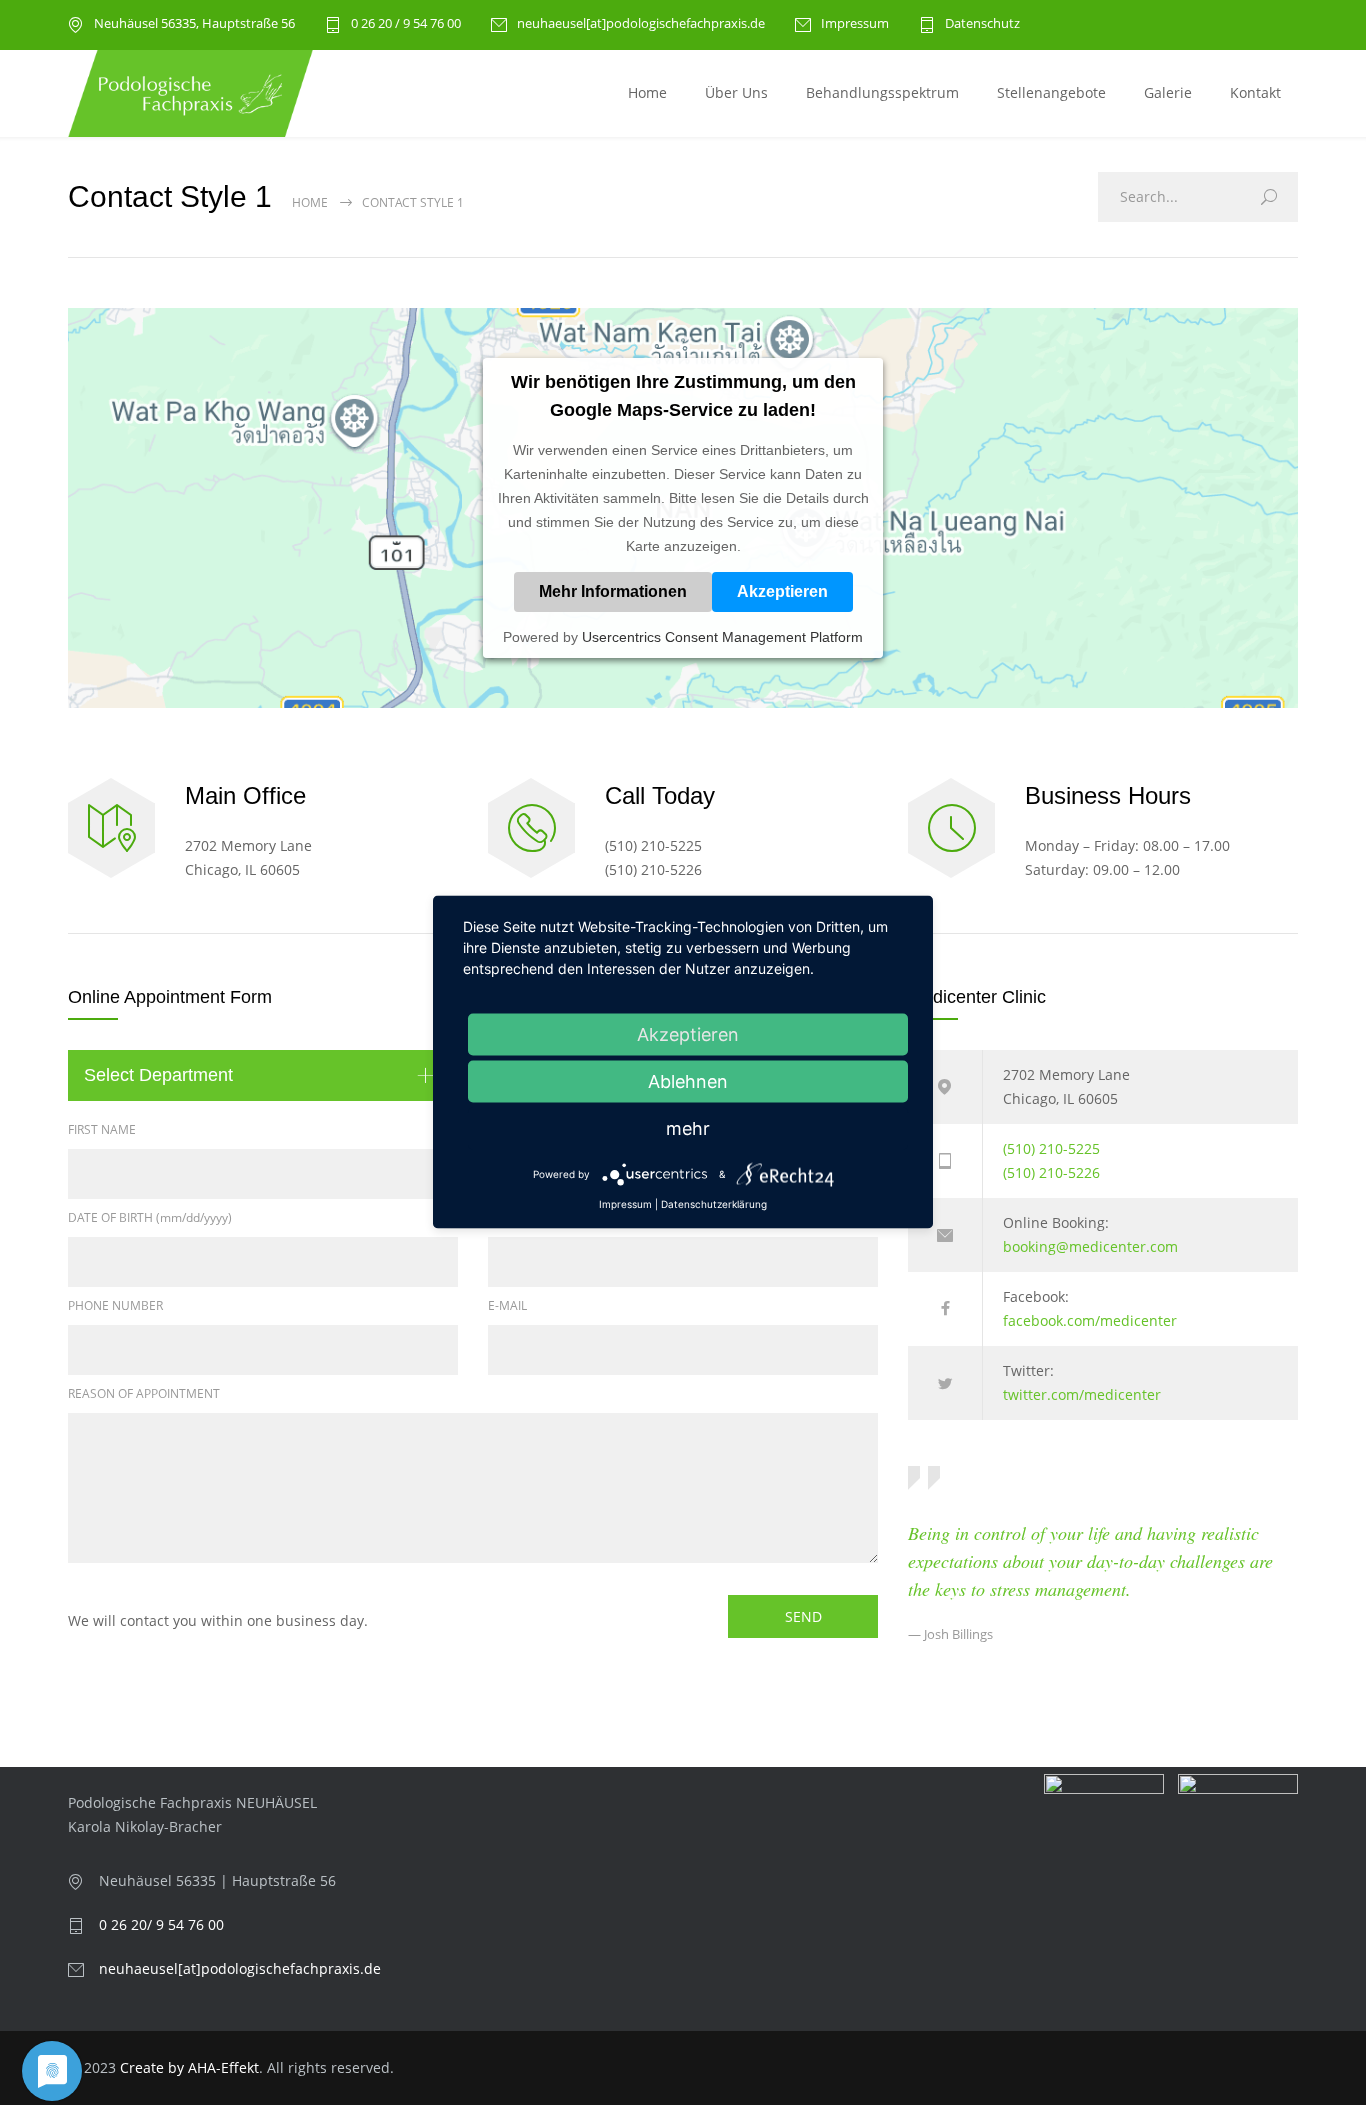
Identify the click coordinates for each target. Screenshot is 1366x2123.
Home (647, 92)
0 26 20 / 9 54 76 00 (406, 24)
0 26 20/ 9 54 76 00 (161, 1924)
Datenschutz (982, 24)
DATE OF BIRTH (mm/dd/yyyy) (150, 1217)
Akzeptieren (782, 591)
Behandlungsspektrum (882, 92)
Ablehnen (688, 1080)
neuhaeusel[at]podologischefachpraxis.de (641, 24)
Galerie (1168, 92)
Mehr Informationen (613, 591)
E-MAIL (507, 1305)
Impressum (855, 24)
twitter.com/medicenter (1082, 1394)
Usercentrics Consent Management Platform (722, 637)
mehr (688, 1127)
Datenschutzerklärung (714, 1203)
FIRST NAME (102, 1129)
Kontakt (1255, 92)
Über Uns (736, 92)
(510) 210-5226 (1051, 1172)
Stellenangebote (1051, 92)
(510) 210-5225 (1051, 1148)
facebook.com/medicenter (1090, 1320)
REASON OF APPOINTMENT (144, 1393)
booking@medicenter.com (1090, 1246)
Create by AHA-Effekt (189, 2067)
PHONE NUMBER (115, 1305)
